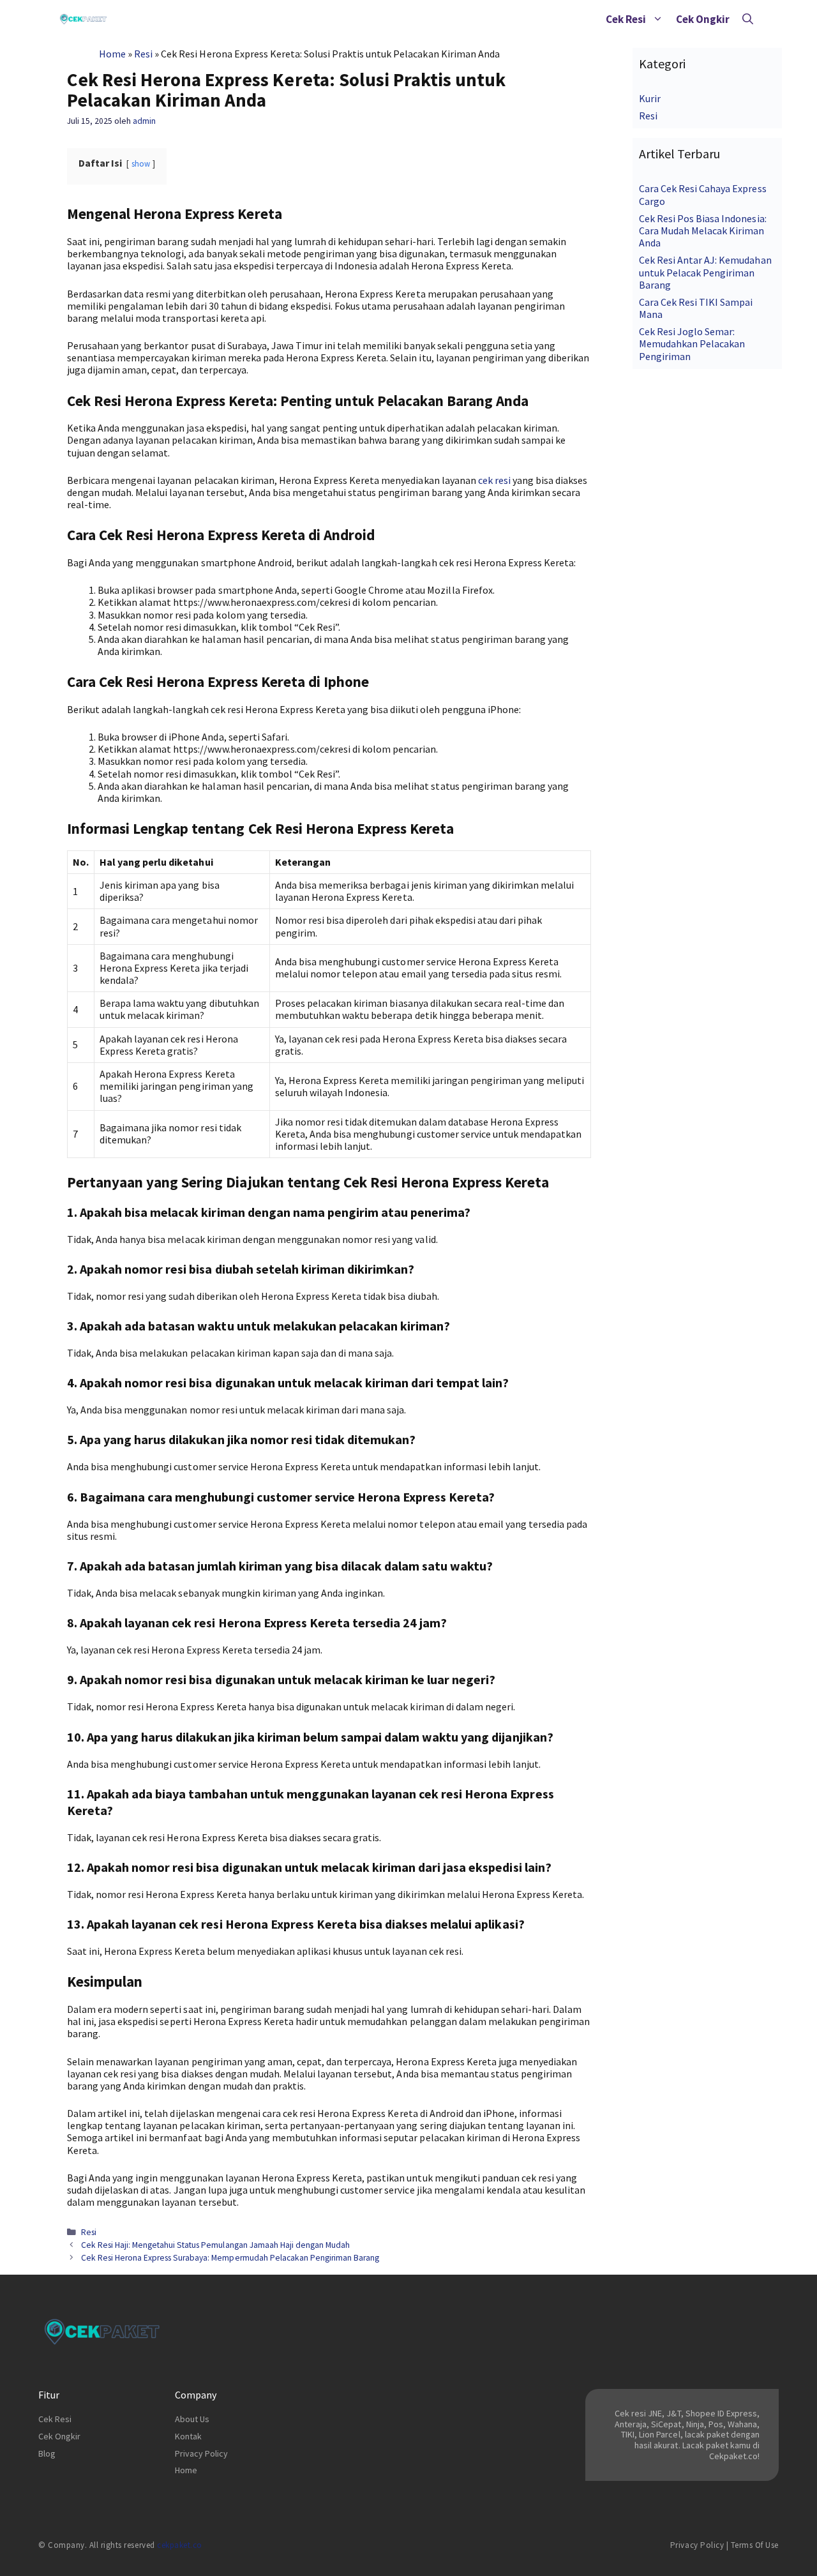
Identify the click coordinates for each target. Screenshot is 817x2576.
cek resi (494, 480)
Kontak (188, 2436)
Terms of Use (755, 2545)
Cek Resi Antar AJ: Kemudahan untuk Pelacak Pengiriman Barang (705, 272)
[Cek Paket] (83, 19)
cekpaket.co (180, 2545)
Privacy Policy (201, 2453)
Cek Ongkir (703, 19)
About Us (192, 2419)
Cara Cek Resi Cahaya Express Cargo (703, 194)
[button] (658, 19)
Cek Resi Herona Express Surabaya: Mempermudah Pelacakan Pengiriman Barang (230, 2258)
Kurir (650, 98)
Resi (143, 54)
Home (112, 54)
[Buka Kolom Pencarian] (748, 19)
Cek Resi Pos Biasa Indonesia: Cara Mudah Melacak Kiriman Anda (703, 230)
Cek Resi (626, 19)
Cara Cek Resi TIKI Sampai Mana (696, 308)
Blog (47, 2453)
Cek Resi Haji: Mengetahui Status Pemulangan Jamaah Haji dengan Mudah (215, 2245)
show (141, 163)
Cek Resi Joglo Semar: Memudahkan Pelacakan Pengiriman (692, 343)
